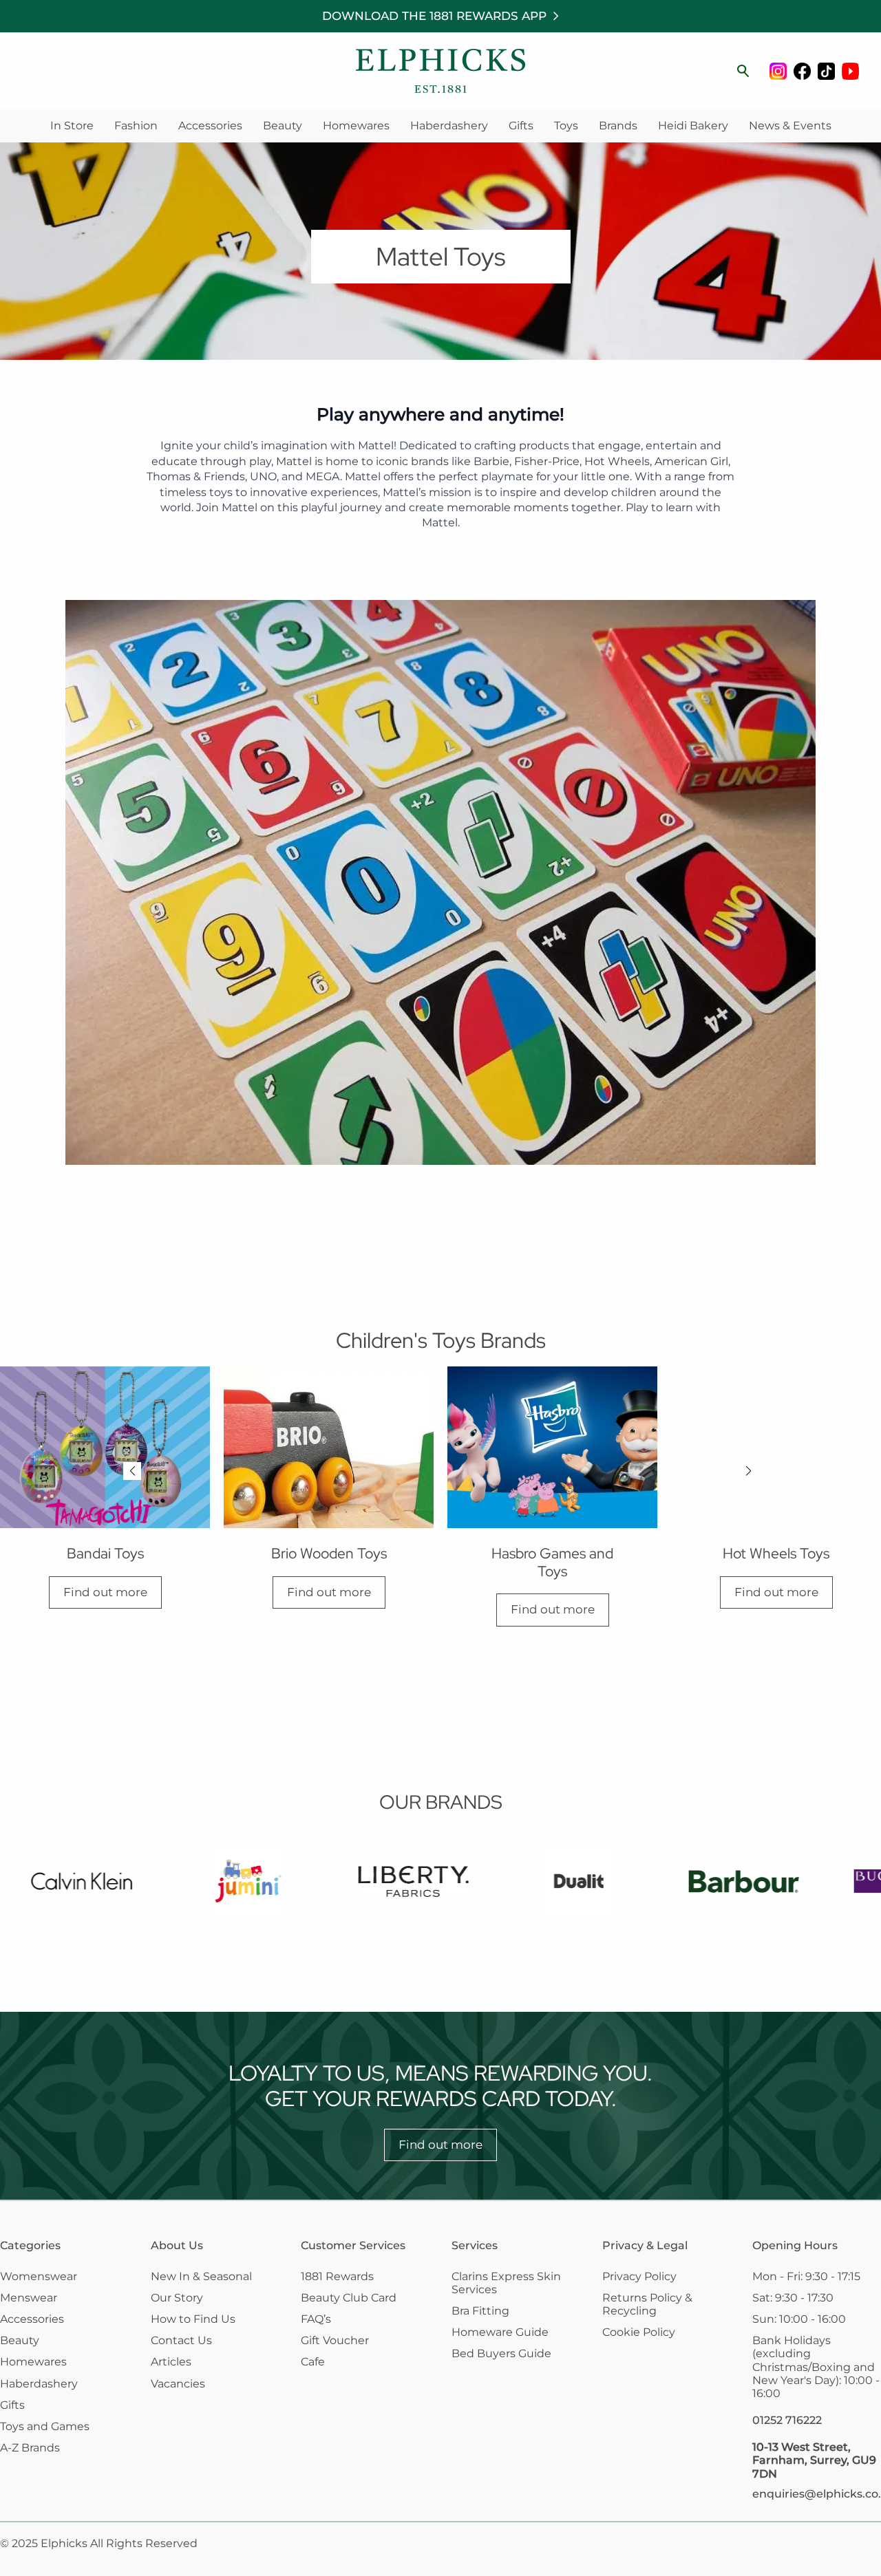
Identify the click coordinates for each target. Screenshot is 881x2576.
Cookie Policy (639, 2332)
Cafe (313, 2362)
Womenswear (39, 2276)
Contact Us (181, 2340)
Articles (171, 2362)
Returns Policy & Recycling (647, 2304)
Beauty (283, 126)
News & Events (790, 126)
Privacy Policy (639, 2276)
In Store (72, 126)
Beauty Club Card (349, 2298)
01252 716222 (787, 2420)
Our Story (177, 2298)
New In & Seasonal (201, 2276)
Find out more (105, 1592)
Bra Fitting (480, 2311)
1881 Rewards (337, 2276)
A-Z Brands (30, 2448)
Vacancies (178, 2384)
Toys (566, 126)
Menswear (29, 2298)
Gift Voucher (335, 2340)
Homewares (356, 126)
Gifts (521, 126)
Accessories (210, 126)
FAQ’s (316, 2319)
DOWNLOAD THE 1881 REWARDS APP (434, 16)
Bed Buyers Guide (501, 2353)
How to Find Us (193, 2319)
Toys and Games (45, 2426)
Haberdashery (449, 126)
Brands (618, 126)
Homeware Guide (500, 2332)
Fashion (136, 126)
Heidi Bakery (693, 126)
